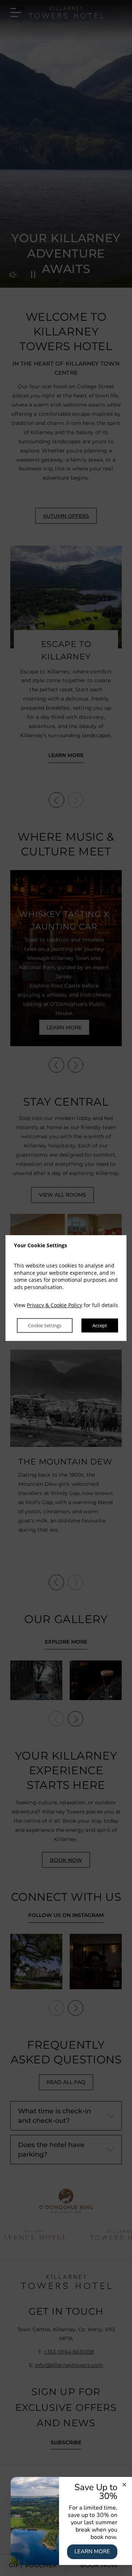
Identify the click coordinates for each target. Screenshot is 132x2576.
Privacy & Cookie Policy (54, 1305)
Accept (100, 1325)
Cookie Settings (45, 1325)
